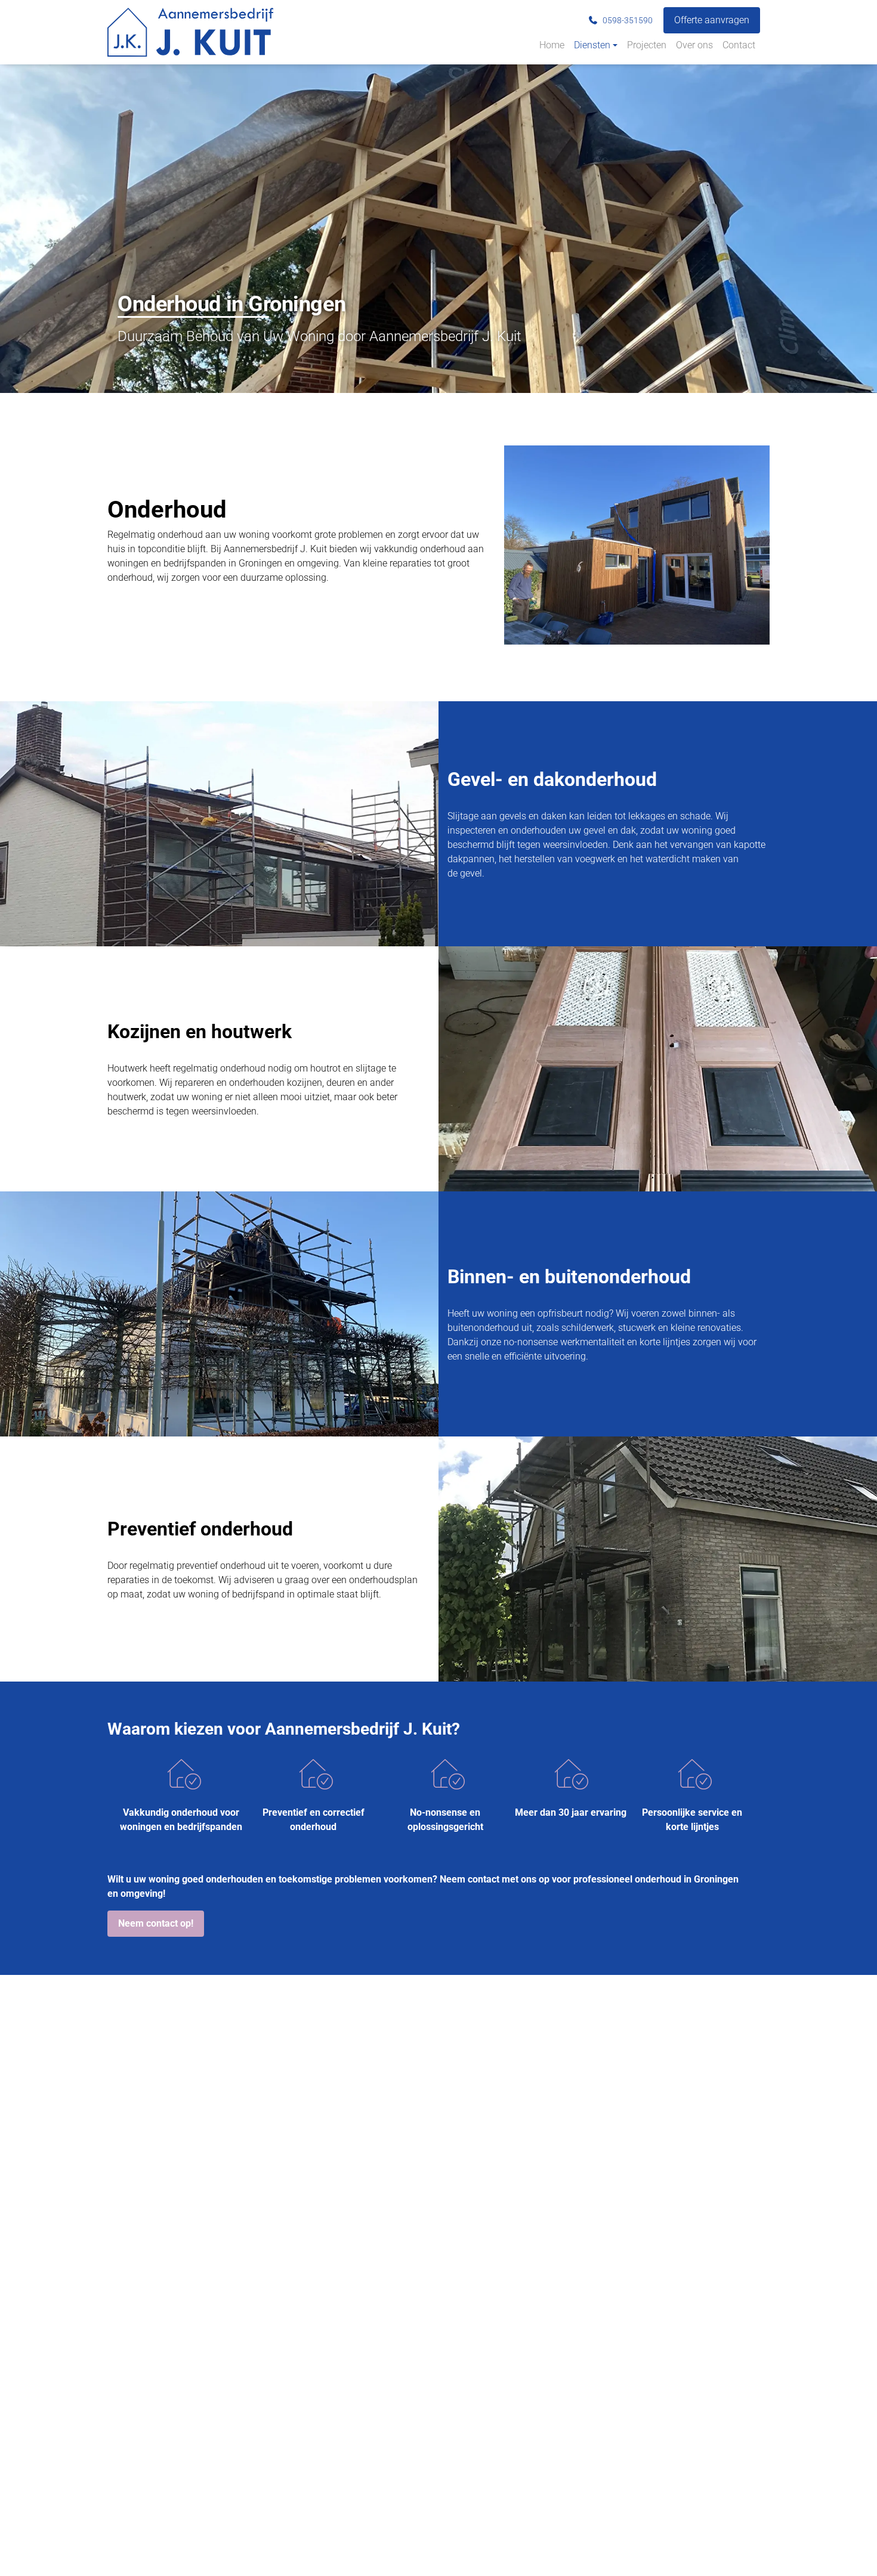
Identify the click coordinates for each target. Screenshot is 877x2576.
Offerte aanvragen (712, 20)
